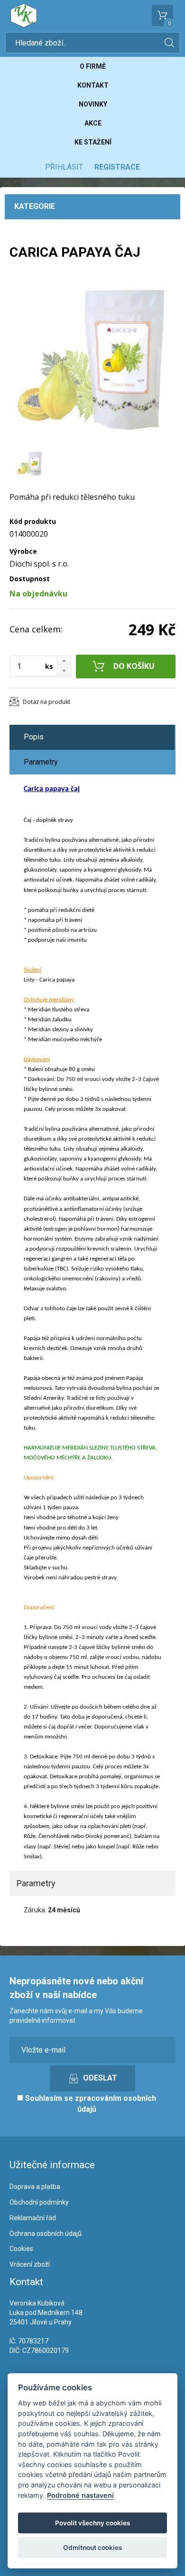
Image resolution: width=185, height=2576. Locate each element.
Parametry (41, 762)
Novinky (93, 104)
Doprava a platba (35, 2187)
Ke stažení (93, 142)
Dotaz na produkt (46, 702)
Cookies (21, 2249)
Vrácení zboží (30, 2264)
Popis (34, 737)
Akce (93, 123)
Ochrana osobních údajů (46, 2234)
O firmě (93, 66)
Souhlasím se (90, 2104)
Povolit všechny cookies (92, 2523)
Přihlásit (64, 167)
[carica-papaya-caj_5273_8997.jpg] (92, 359)
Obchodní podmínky (39, 2202)
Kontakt (93, 85)
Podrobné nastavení (80, 2495)
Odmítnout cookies (92, 2548)
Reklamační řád (33, 2218)
